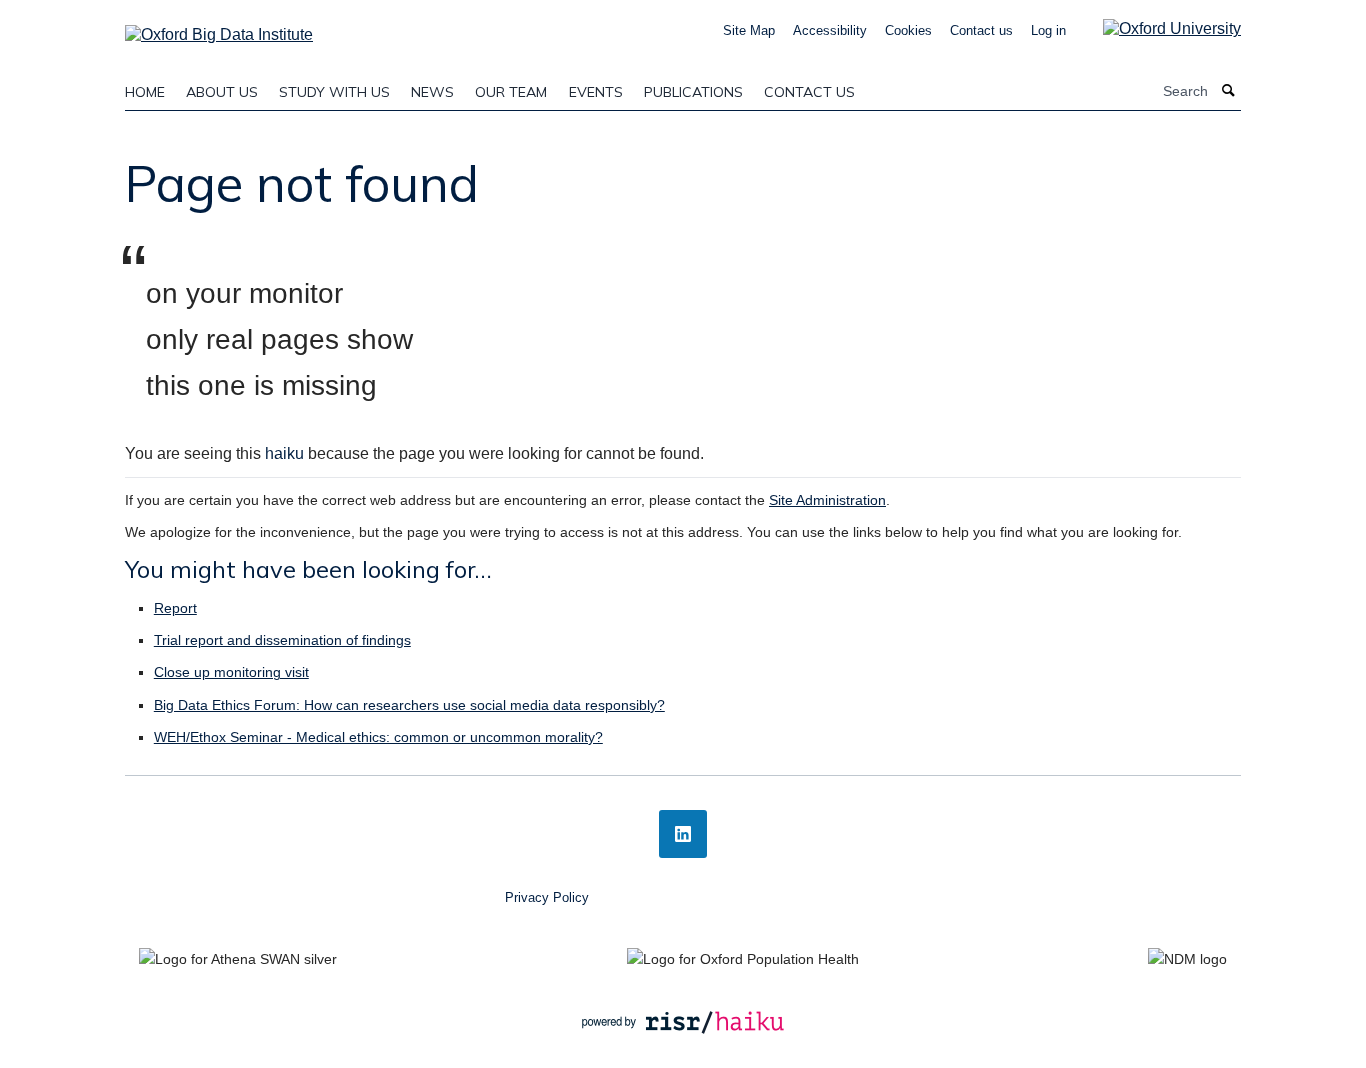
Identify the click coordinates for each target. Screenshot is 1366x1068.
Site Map (749, 30)
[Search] (1229, 91)
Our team (511, 92)
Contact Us (809, 92)
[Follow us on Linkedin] (683, 834)
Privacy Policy (547, 897)
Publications (693, 92)
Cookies (908, 30)
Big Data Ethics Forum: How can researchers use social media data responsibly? (409, 705)
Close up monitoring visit (231, 672)
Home (145, 92)
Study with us (334, 92)
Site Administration (827, 500)
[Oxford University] (1157, 28)
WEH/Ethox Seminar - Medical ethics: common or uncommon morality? (378, 737)
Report (175, 608)
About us (222, 92)
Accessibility (830, 30)
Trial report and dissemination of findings (282, 640)
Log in (1048, 30)
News (432, 92)
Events (596, 92)
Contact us (981, 30)
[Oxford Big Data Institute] (219, 28)
